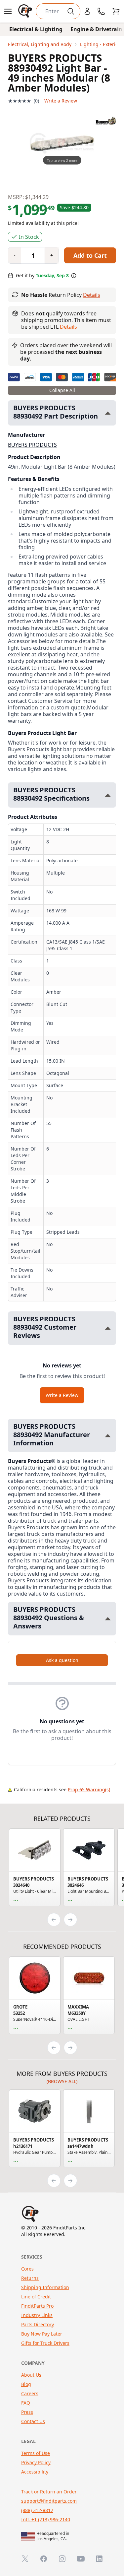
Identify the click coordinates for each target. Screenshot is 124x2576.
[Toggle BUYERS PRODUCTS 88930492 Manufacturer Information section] (108, 1436)
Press (27, 2412)
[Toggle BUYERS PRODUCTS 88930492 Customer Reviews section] (108, 1328)
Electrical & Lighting (36, 29)
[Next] (70, 1920)
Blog (26, 2384)
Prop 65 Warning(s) (89, 1789)
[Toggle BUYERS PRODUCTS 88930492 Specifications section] (108, 795)
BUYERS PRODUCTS (32, 445)
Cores (27, 2269)
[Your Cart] (116, 11)
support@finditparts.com (49, 2501)
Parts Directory (38, 2324)
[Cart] (116, 11)
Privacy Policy (36, 2462)
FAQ (26, 2403)
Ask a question (62, 1660)
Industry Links (37, 2315)
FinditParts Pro (37, 2306)
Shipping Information (45, 2287)
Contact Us (33, 2421)
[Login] (87, 11)
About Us (31, 2375)
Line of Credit (36, 2297)
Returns (30, 2278)
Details (92, 295)
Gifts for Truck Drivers (45, 2343)
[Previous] (54, 1920)
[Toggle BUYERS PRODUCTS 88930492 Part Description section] (108, 413)
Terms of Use (36, 2453)
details (68, 327)
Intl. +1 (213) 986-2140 (46, 2519)
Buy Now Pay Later (42, 2334)
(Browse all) (62, 2081)
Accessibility (35, 2472)
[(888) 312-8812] (101, 11)
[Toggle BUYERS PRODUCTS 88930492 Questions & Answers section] (108, 1619)
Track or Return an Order (49, 2492)
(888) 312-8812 (37, 2510)
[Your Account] (87, 11)
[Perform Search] (71, 11)
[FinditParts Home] (26, 11)
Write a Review (61, 101)
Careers (30, 2393)
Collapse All (62, 390)
